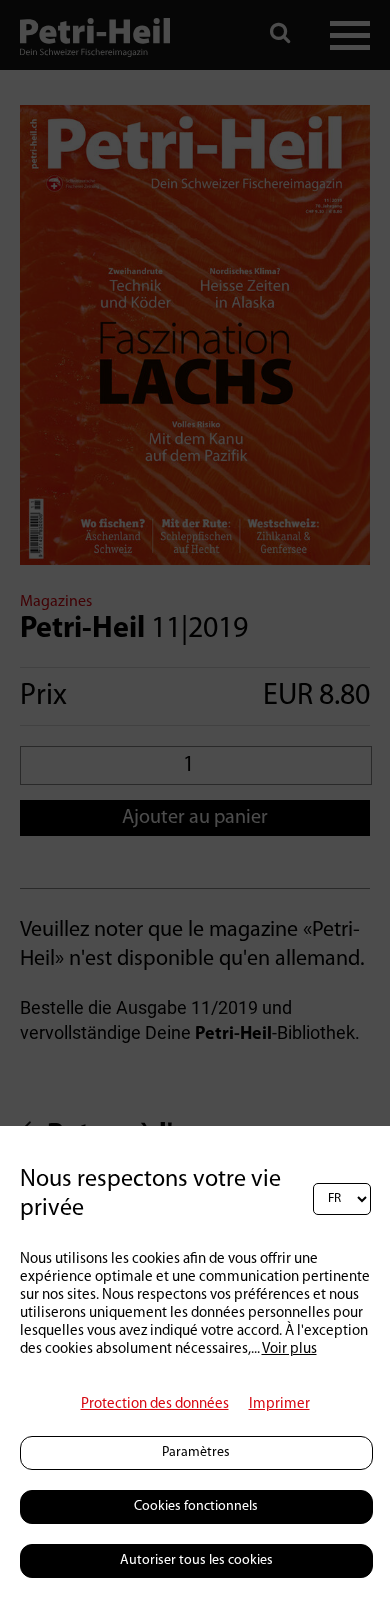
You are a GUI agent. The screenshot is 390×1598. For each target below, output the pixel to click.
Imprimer (279, 1404)
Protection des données (155, 1404)
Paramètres (196, 1452)
